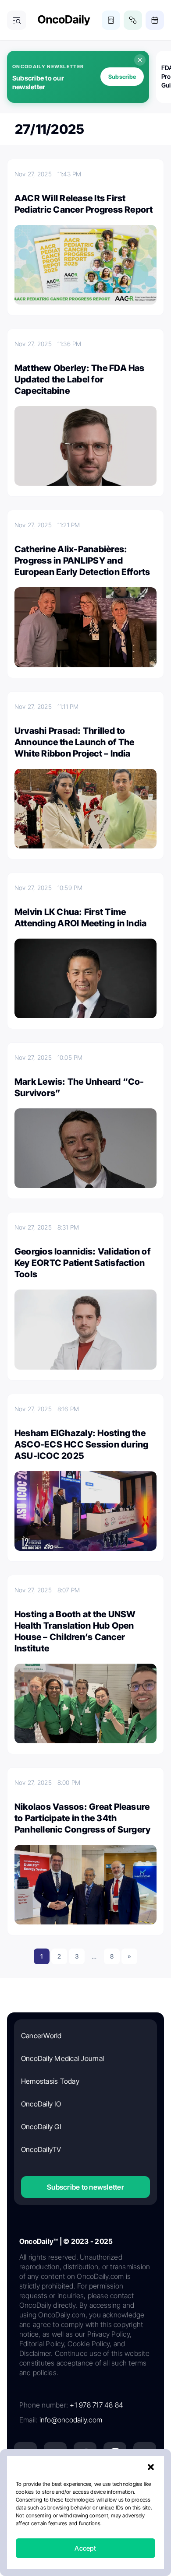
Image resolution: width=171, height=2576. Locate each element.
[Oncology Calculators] (111, 20)
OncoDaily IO (41, 2104)
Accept (85, 2548)
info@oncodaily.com (71, 2420)
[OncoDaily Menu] (17, 20)
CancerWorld (41, 2036)
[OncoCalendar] (155, 20)
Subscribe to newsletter (85, 2187)
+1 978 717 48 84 (96, 2405)
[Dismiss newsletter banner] (140, 60)
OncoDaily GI (41, 2127)
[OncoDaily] (64, 20)
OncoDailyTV (41, 2149)
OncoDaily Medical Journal (62, 2058)
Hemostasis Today (50, 2081)
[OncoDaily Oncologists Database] (133, 20)
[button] (151, 2467)
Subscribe (122, 77)
